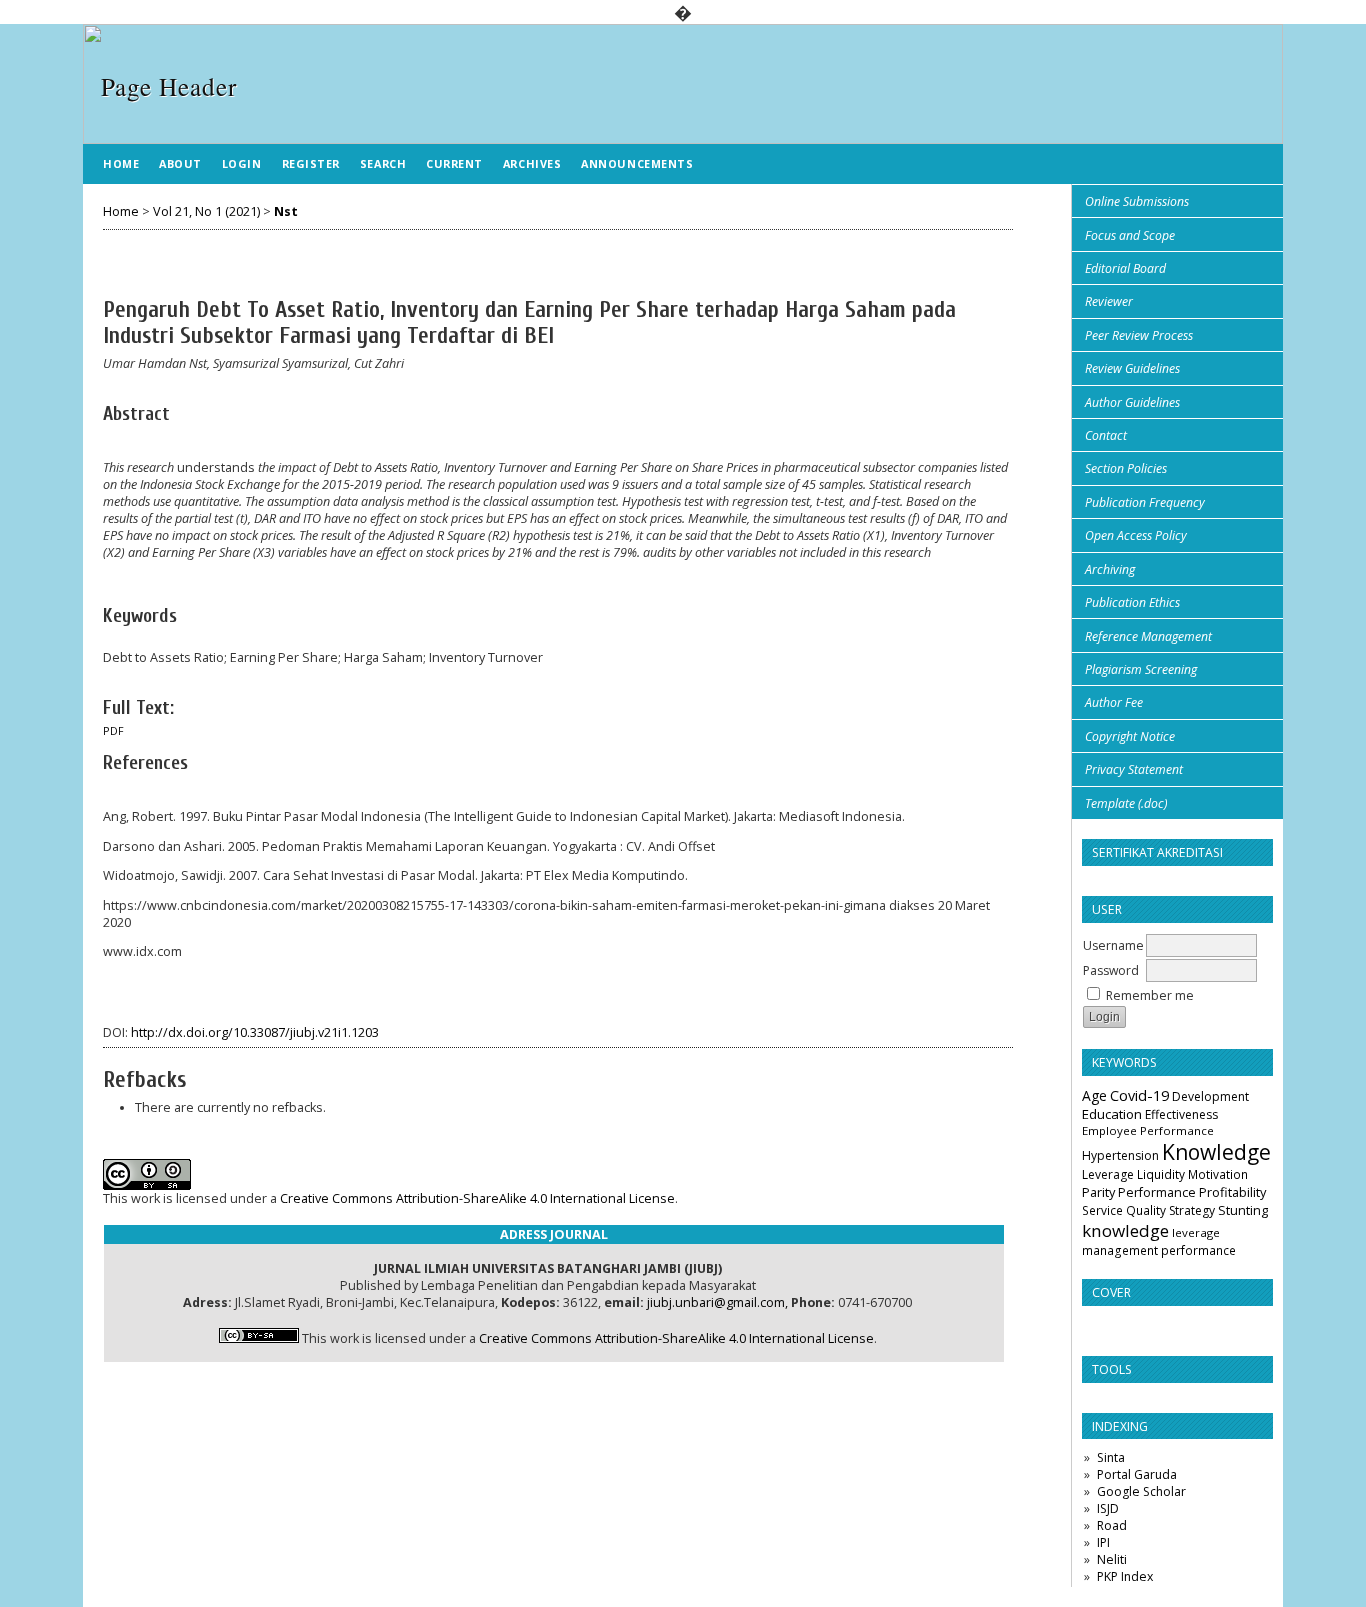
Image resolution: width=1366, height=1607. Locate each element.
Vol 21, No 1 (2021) (206, 211)
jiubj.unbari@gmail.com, (717, 1302)
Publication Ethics (1132, 602)
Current (454, 163)
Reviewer (1109, 301)
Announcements (637, 163)
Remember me (1150, 995)
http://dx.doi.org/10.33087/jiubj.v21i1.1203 (255, 1032)
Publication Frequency (1145, 502)
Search (383, 163)
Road (1112, 1525)
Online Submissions (1137, 201)
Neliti (1112, 1559)
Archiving (1110, 569)
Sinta (1111, 1457)
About (180, 163)
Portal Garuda (1137, 1474)
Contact (1106, 435)
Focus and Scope (1130, 235)
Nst (286, 211)
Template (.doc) (1126, 803)
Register (311, 163)
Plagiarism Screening (1141, 669)
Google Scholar (1141, 1491)
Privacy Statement (1134, 769)
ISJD (1108, 1508)
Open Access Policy (1136, 535)
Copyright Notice (1130, 736)
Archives (532, 163)
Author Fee (1114, 702)
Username (1113, 945)
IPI (1103, 1542)
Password (1111, 970)
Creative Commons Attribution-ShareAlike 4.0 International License (477, 1198)
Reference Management (1148, 636)
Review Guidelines (1132, 368)
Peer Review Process (1139, 335)
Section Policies (1126, 468)
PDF (113, 731)
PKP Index (1125, 1576)
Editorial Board (1125, 268)
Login (242, 163)
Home (121, 163)
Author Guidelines (1132, 402)
